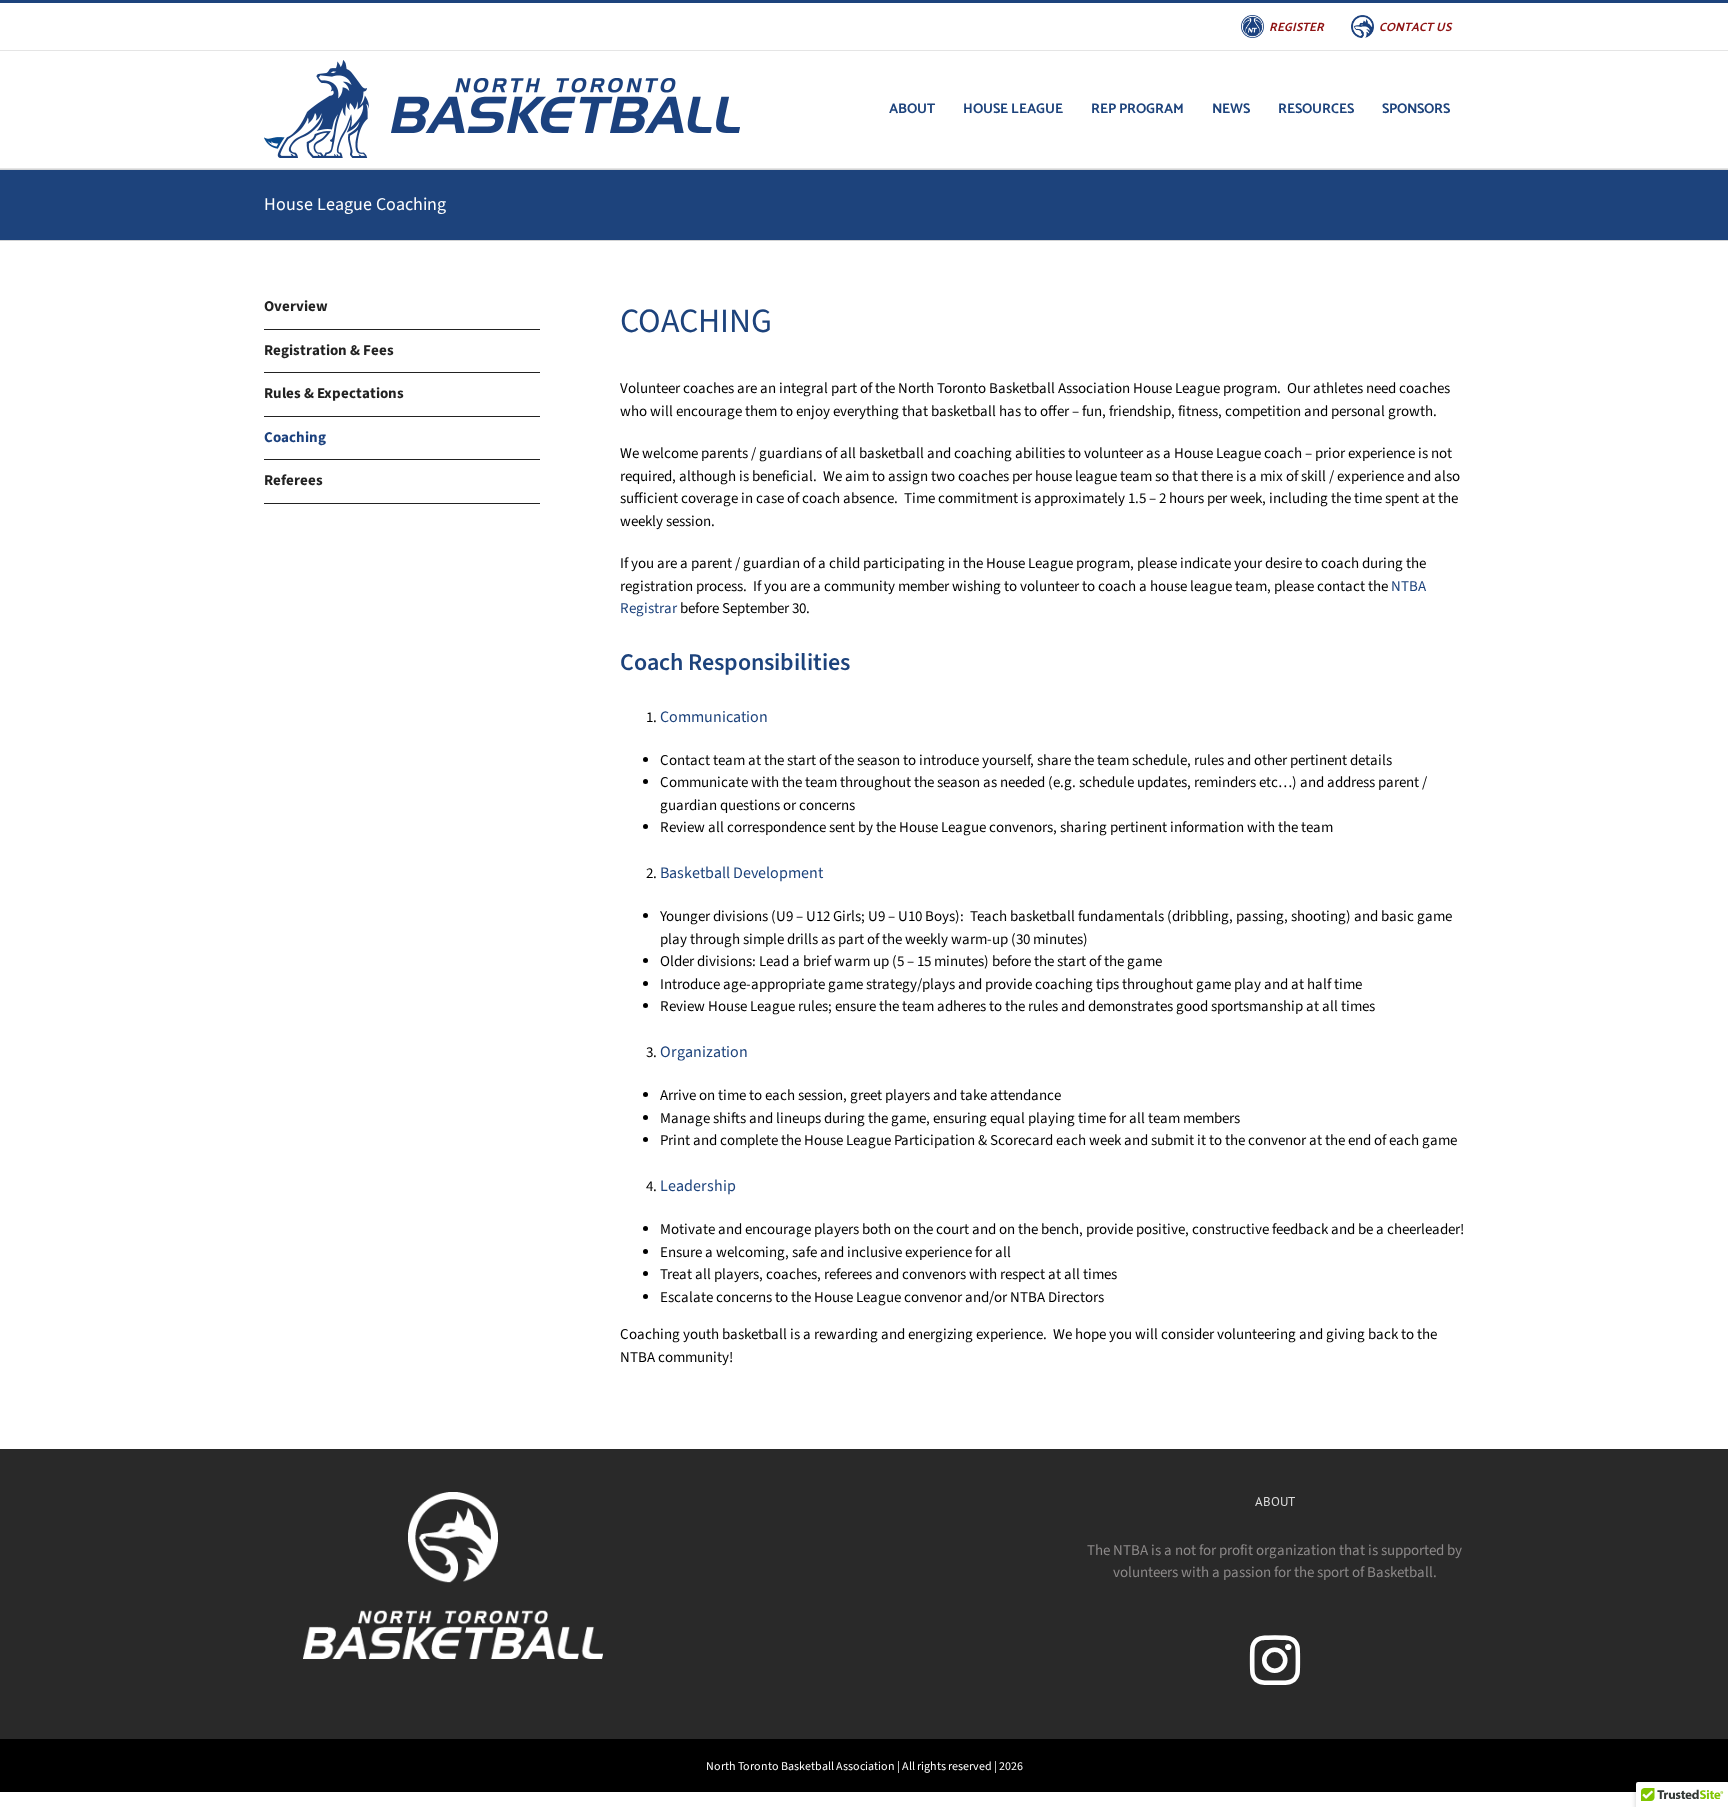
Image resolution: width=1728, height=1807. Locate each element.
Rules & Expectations (334, 393)
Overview (296, 306)
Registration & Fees (329, 350)
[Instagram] (1275, 1660)
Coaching (295, 437)
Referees (293, 480)
